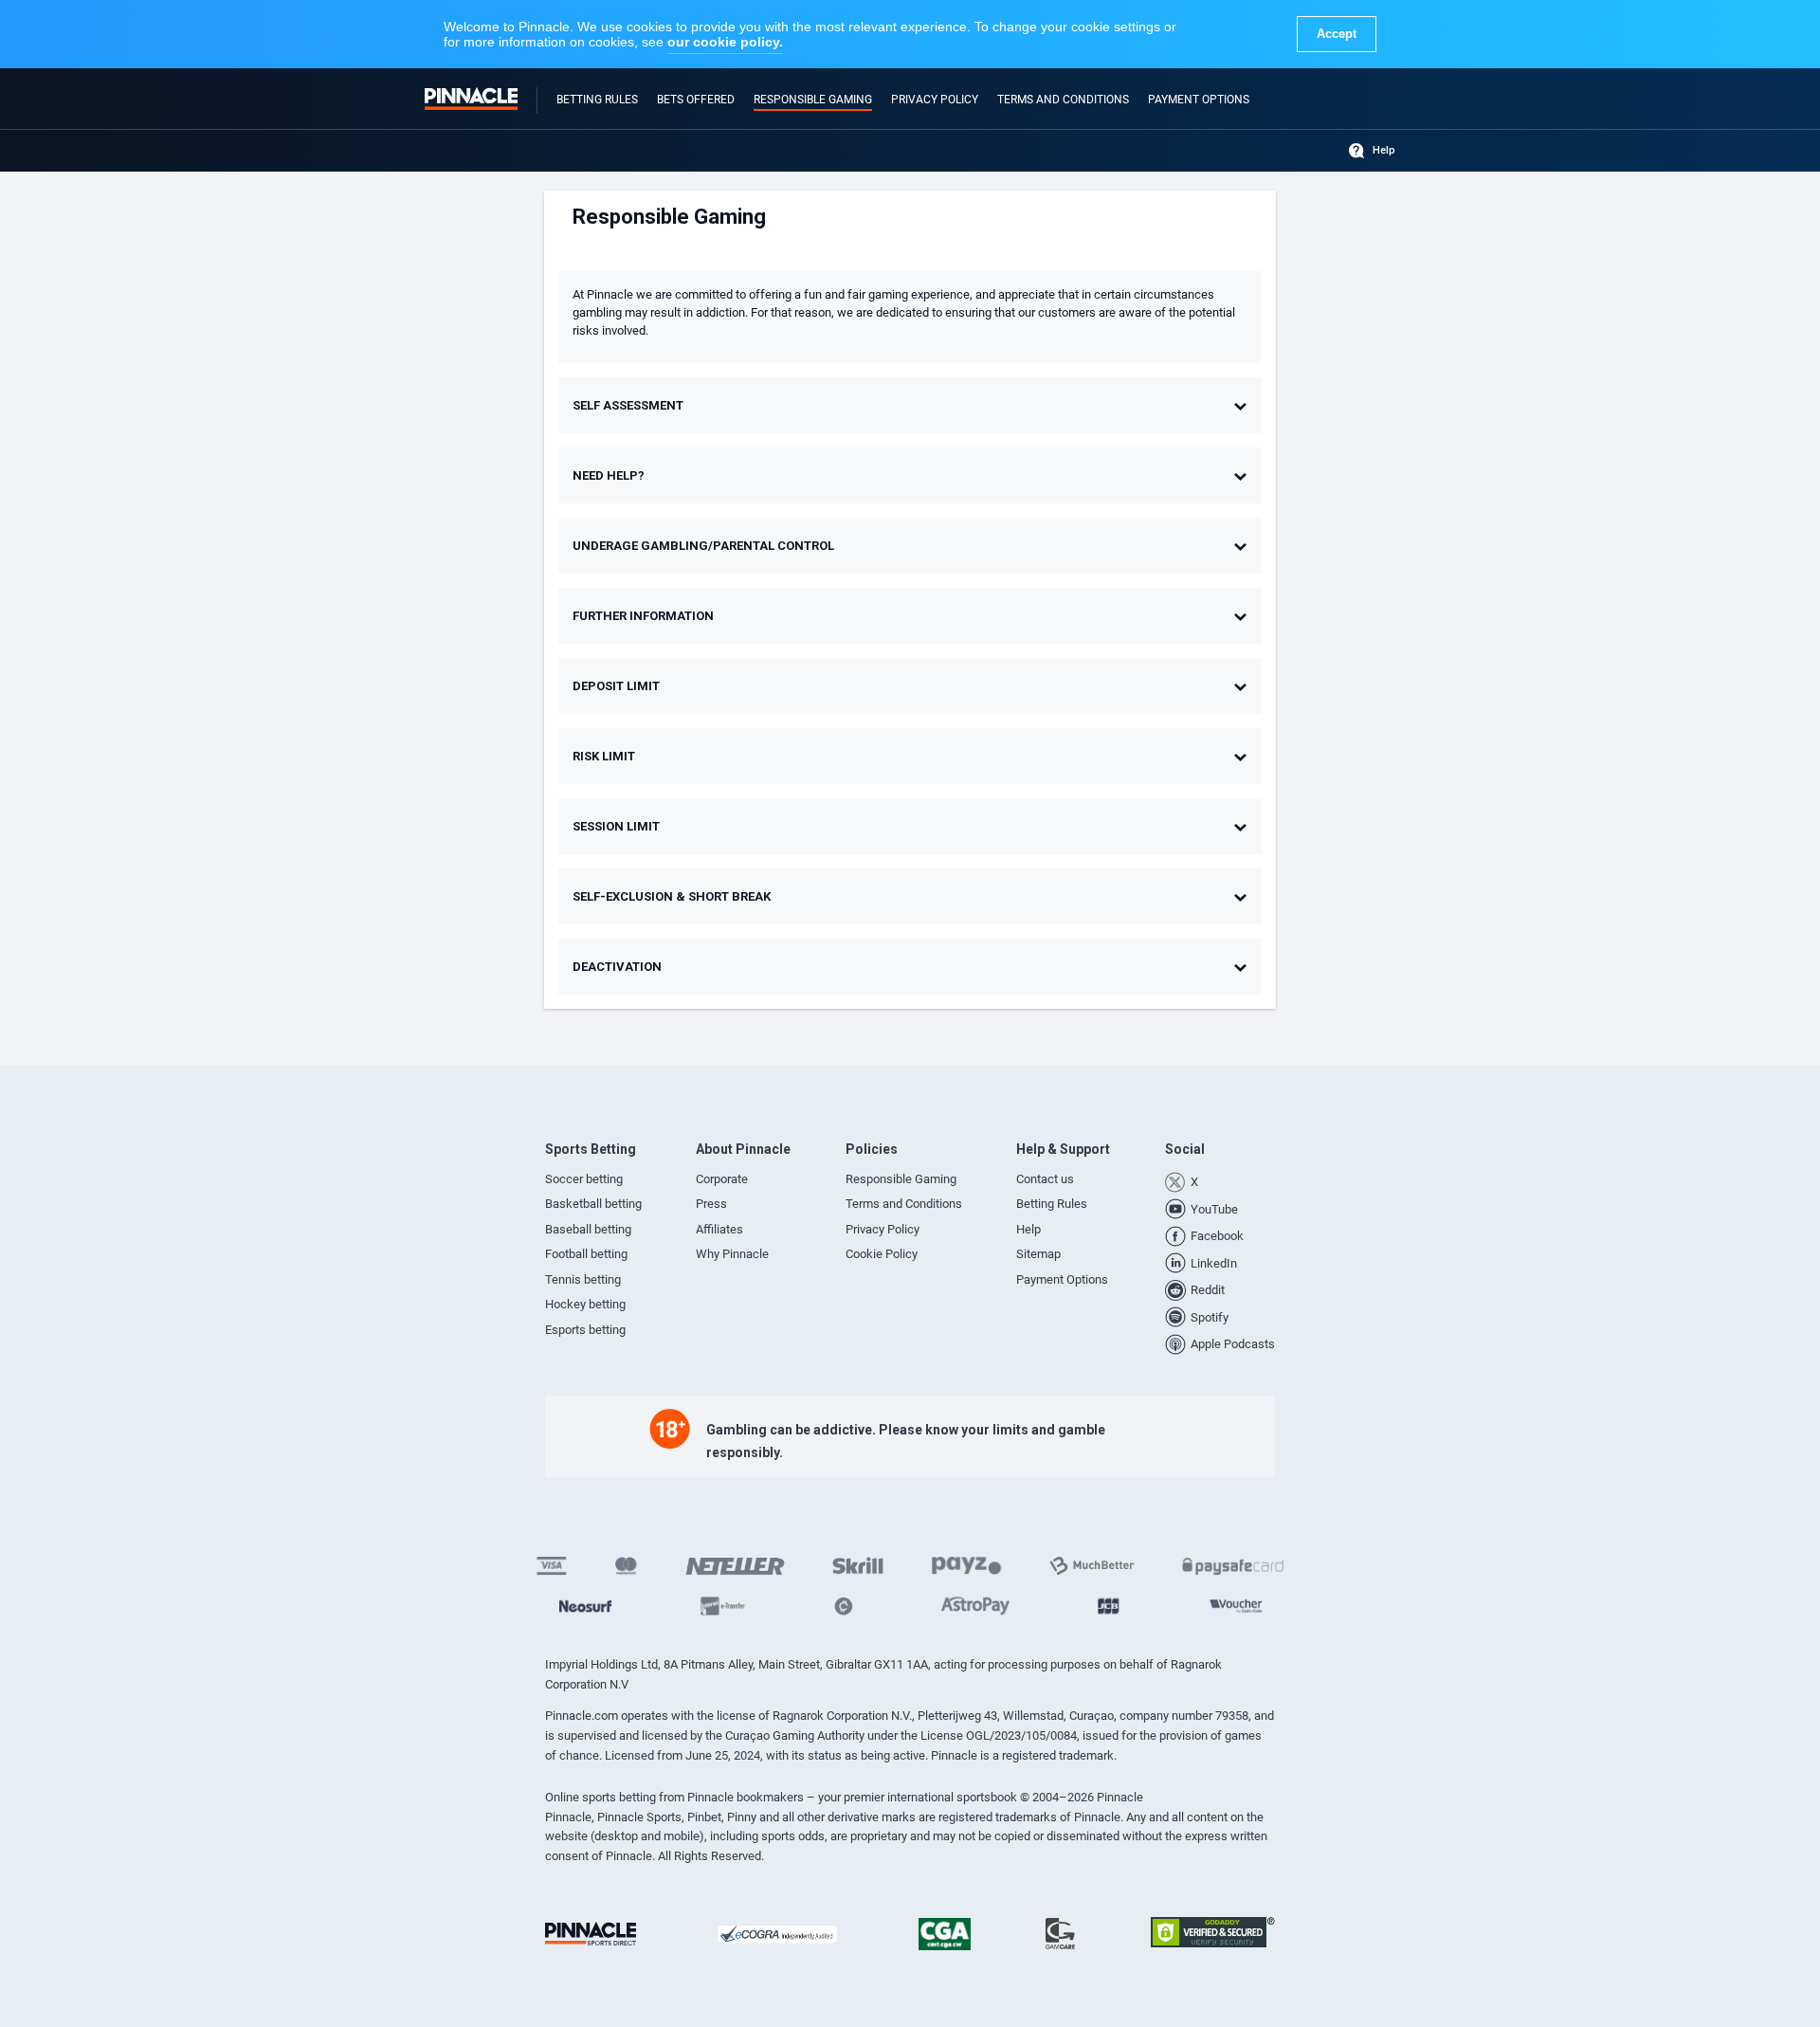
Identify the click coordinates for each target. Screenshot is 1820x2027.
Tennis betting (583, 1279)
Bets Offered (696, 100)
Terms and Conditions (1063, 100)
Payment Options (1199, 100)
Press (711, 1204)
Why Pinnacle (732, 1254)
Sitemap (1038, 1254)
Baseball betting (588, 1229)
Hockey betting (585, 1304)
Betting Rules (597, 100)
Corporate (722, 1179)
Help (1384, 150)
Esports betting (585, 1330)
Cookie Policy (882, 1254)
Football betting (586, 1254)
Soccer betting (584, 1179)
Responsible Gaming (813, 100)
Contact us (1045, 1179)
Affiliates (719, 1229)
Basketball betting (593, 1204)
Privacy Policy (935, 100)
